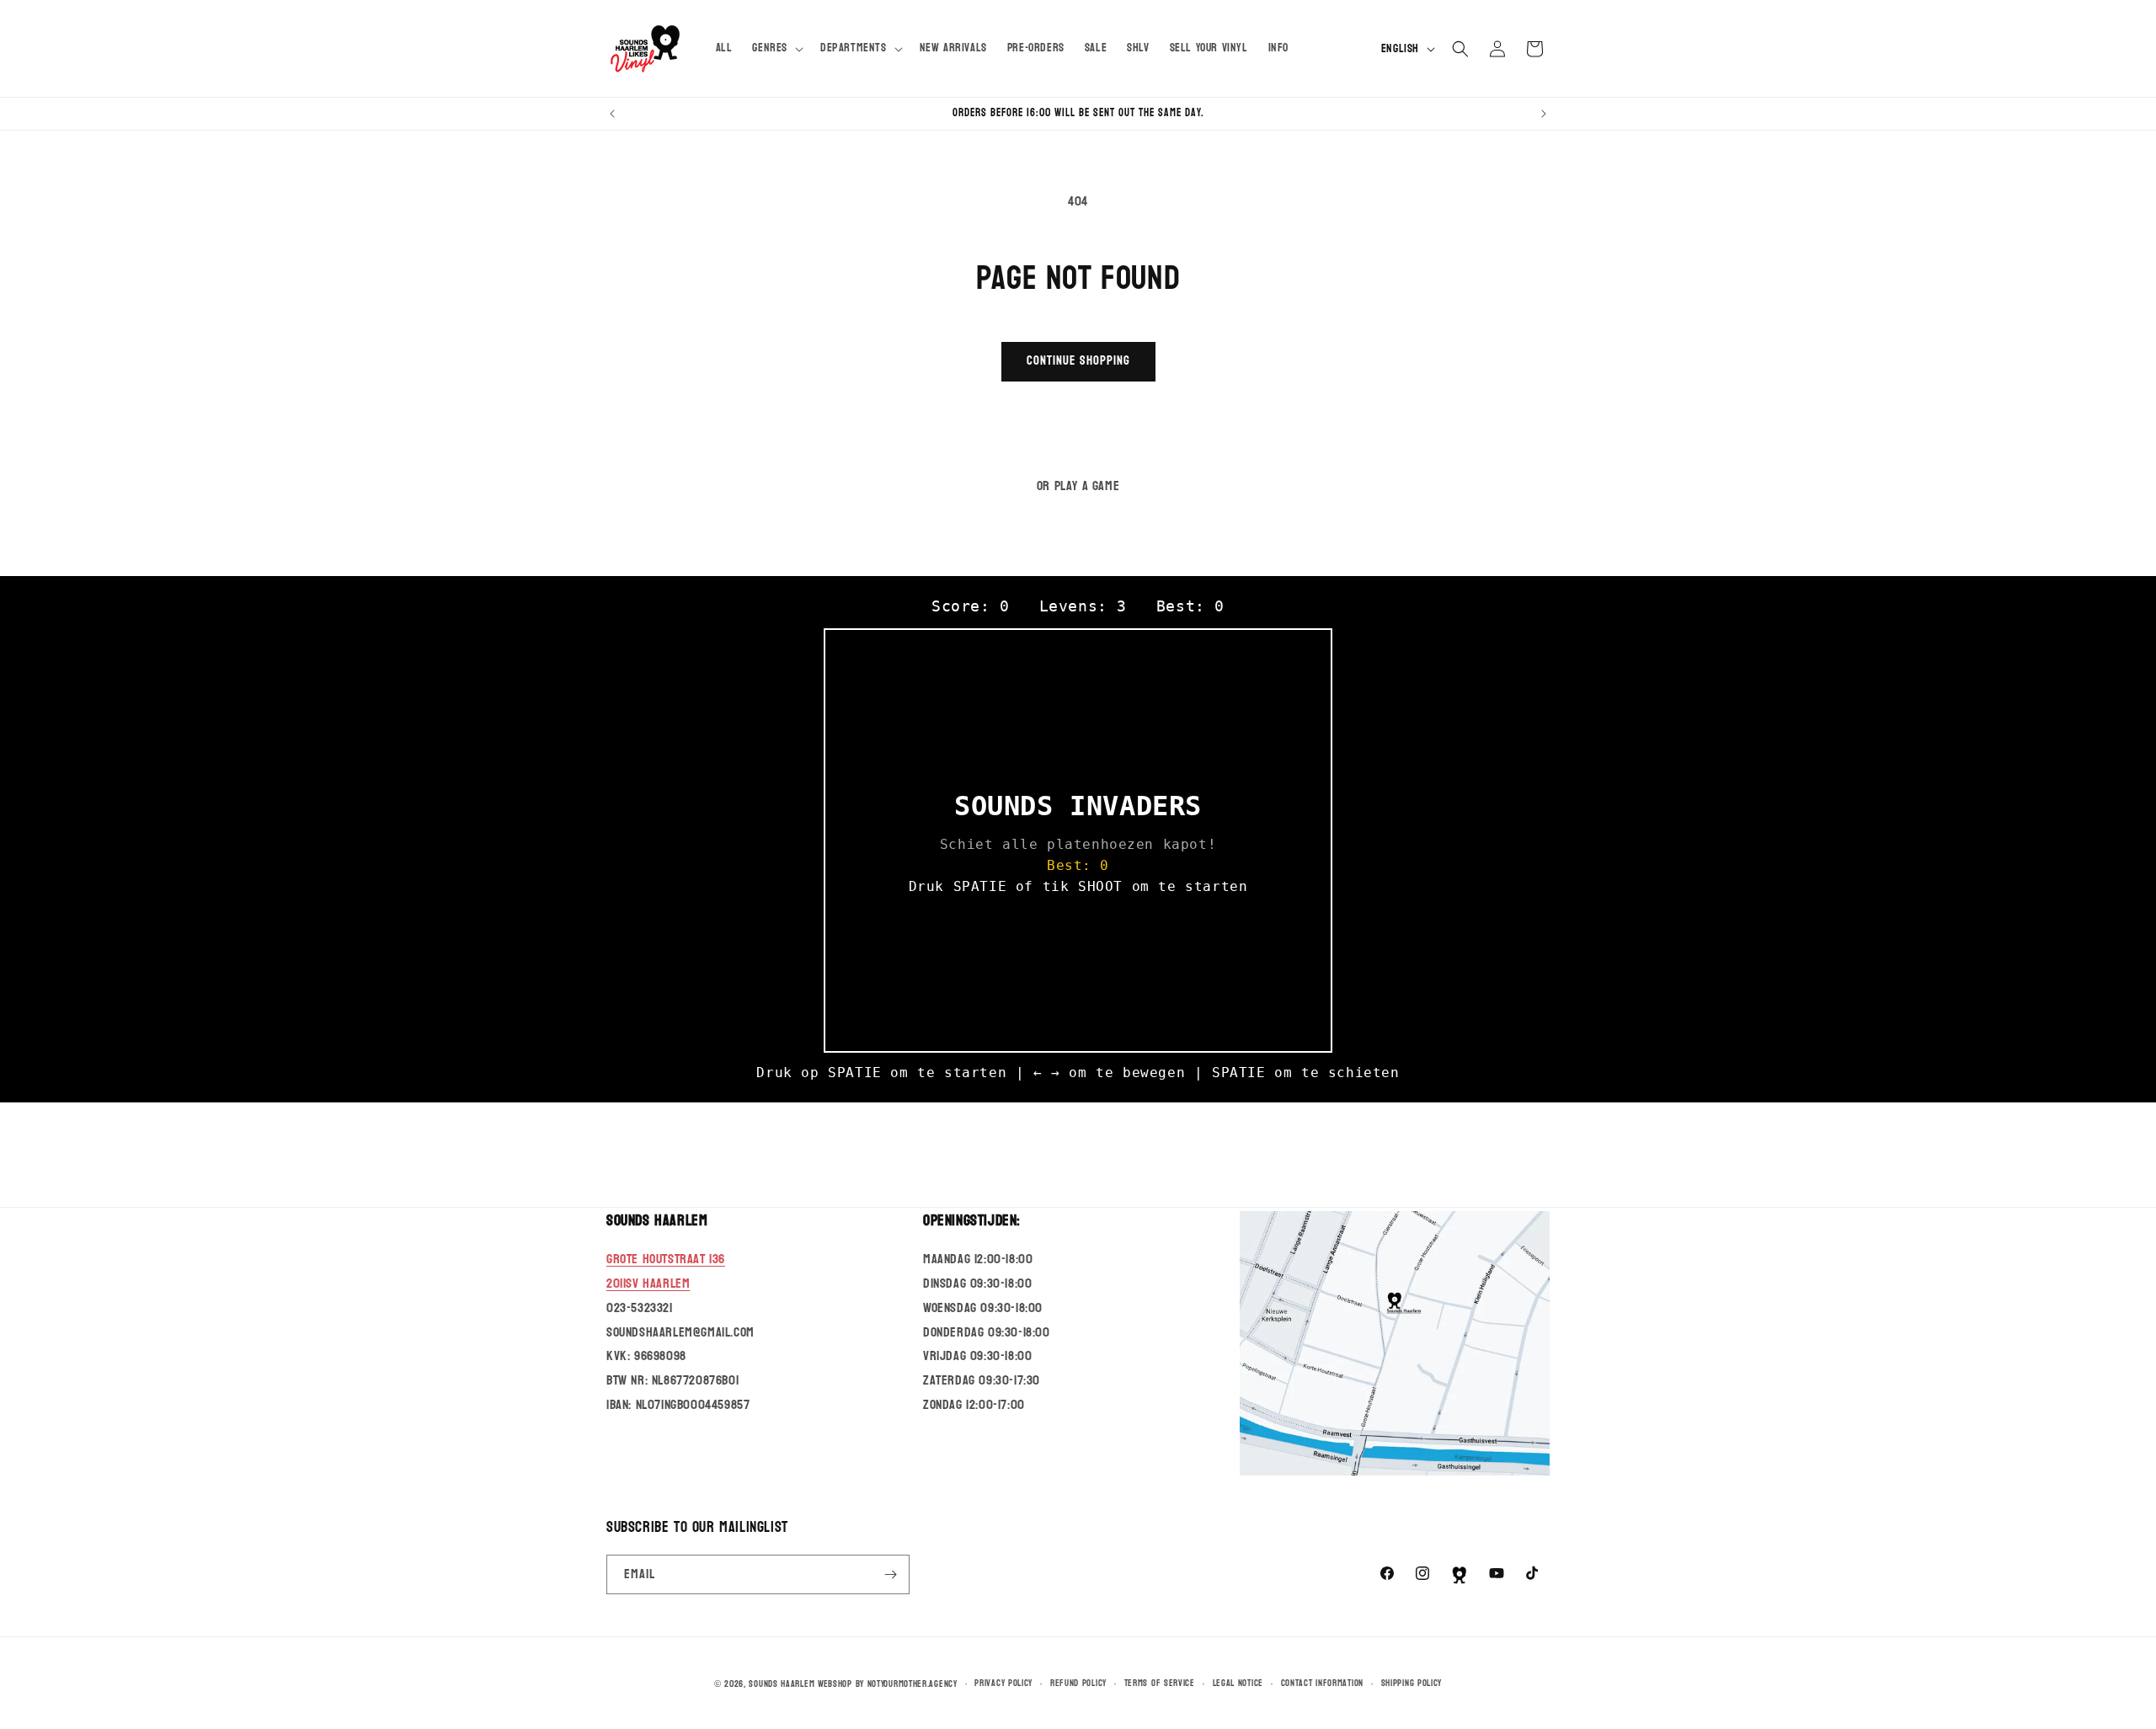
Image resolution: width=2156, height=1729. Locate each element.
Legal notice (1238, 1683)
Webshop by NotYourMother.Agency (888, 1684)
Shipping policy (1412, 1683)
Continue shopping (1078, 361)
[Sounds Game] (1460, 1575)
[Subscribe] (890, 1574)
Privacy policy (1003, 1683)
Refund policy (1078, 1683)
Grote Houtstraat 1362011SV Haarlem (666, 1271)
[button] (776, 48)
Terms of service (1160, 1683)
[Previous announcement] (612, 114)
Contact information (1322, 1683)
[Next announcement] (1544, 114)
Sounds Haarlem (782, 1684)
